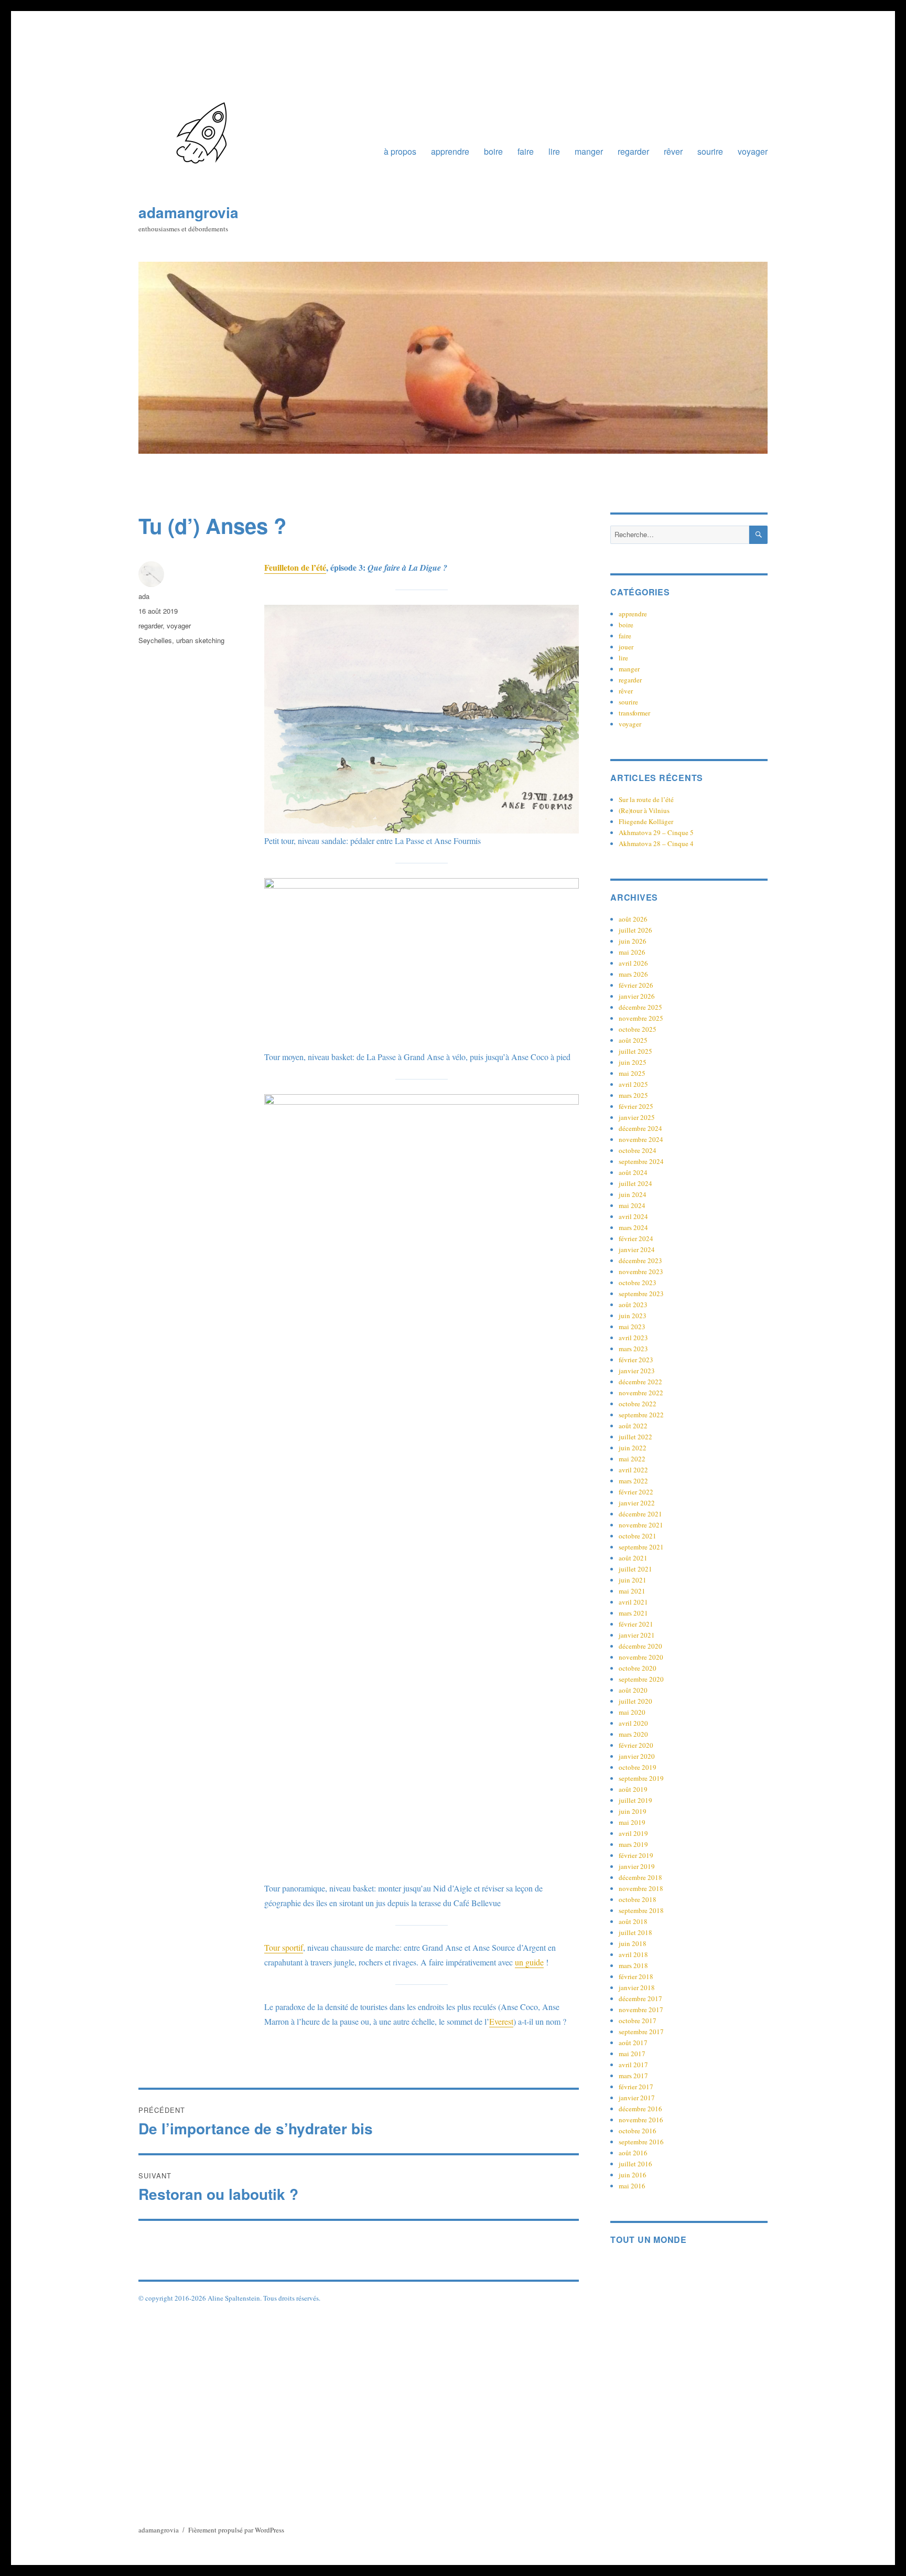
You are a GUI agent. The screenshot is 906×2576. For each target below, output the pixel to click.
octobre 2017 (638, 2021)
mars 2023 (633, 1349)
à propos (400, 151)
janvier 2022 (637, 1503)
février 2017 (636, 2087)
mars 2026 (633, 974)
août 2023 (633, 1305)
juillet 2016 (635, 2164)
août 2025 (633, 1040)
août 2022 (633, 1426)
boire (493, 151)
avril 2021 (633, 1602)
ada (144, 596)
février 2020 (636, 1745)
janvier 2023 (637, 1371)
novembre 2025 (641, 1018)
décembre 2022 (640, 1382)
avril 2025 (633, 1084)
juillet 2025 (635, 1051)
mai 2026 (632, 952)
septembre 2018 (641, 1910)
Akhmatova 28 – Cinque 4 (656, 843)
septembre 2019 (641, 1778)
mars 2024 (633, 1227)
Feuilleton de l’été (295, 567)
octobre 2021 (638, 1536)
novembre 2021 (641, 1525)
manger (589, 151)
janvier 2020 (637, 1756)
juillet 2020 (635, 1701)
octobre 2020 (638, 1668)
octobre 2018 (638, 1899)
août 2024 (633, 1172)
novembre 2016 (641, 2120)
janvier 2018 (637, 1987)
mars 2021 (633, 1613)
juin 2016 (633, 2175)
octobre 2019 (638, 1767)
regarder (633, 151)
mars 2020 (633, 1734)
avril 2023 (633, 1338)
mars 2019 (633, 1844)
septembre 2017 (641, 2032)
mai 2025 (632, 1073)
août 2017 (633, 2043)
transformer (634, 713)
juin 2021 (633, 1580)
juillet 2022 (635, 1437)
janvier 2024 (637, 1249)
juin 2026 (633, 941)
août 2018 (633, 1921)
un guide (529, 1962)
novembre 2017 (641, 2010)
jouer (626, 647)
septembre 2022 (641, 1415)
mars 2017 (633, 2076)
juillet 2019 (635, 1800)
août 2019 (633, 1789)
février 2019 (636, 1855)
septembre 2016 (641, 2142)
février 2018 (636, 1976)
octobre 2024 (638, 1150)
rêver (673, 151)
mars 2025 (633, 1095)
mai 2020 (632, 1712)
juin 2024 (633, 1194)
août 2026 (633, 919)
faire (526, 151)
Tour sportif (284, 1947)
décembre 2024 (640, 1128)
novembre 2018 (641, 1888)
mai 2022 (632, 1459)
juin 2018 (633, 1943)
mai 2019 (632, 1822)
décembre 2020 (640, 1646)
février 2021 (636, 1624)
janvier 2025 (637, 1117)
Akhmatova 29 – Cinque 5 (656, 832)
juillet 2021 (635, 1569)
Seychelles (155, 640)
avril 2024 (633, 1216)
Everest (501, 2021)
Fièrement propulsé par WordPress (236, 2530)
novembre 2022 (641, 1393)
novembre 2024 (641, 1139)
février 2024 (636, 1238)
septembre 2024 (641, 1161)
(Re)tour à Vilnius (644, 810)
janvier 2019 (637, 1866)
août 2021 (633, 1558)
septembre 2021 (641, 1547)
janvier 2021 (637, 1635)
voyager (753, 151)
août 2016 (633, 2153)
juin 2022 (633, 1448)
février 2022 (636, 1492)
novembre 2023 (641, 1271)
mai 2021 (632, 1591)
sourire (710, 151)
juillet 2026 (635, 930)
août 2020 (633, 1690)
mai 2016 (632, 2186)
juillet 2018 (635, 1932)
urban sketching (200, 640)
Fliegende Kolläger (646, 821)
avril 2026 (633, 963)
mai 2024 (632, 1205)
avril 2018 (633, 1954)
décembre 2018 (640, 1877)
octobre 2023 (638, 1282)
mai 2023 (632, 1327)
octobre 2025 (638, 1029)
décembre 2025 (640, 1007)
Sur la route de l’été (646, 799)
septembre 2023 (641, 1294)
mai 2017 (632, 2054)
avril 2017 (633, 2065)
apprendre (450, 151)
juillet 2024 (635, 1183)
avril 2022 (633, 1470)
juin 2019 (633, 1811)
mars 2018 (633, 1965)
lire (554, 151)
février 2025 (636, 1106)
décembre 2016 (640, 2109)
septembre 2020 (641, 1679)
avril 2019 (633, 1833)
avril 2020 (633, 1723)
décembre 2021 (640, 1514)
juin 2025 (633, 1062)
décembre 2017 (640, 1998)
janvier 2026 (637, 996)
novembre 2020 (641, 1657)
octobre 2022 (638, 1404)
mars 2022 (633, 1481)
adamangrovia (188, 212)
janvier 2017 (637, 2098)
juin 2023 (633, 1316)
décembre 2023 (640, 1260)
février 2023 (636, 1360)
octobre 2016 (638, 2131)
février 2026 (636, 985)
